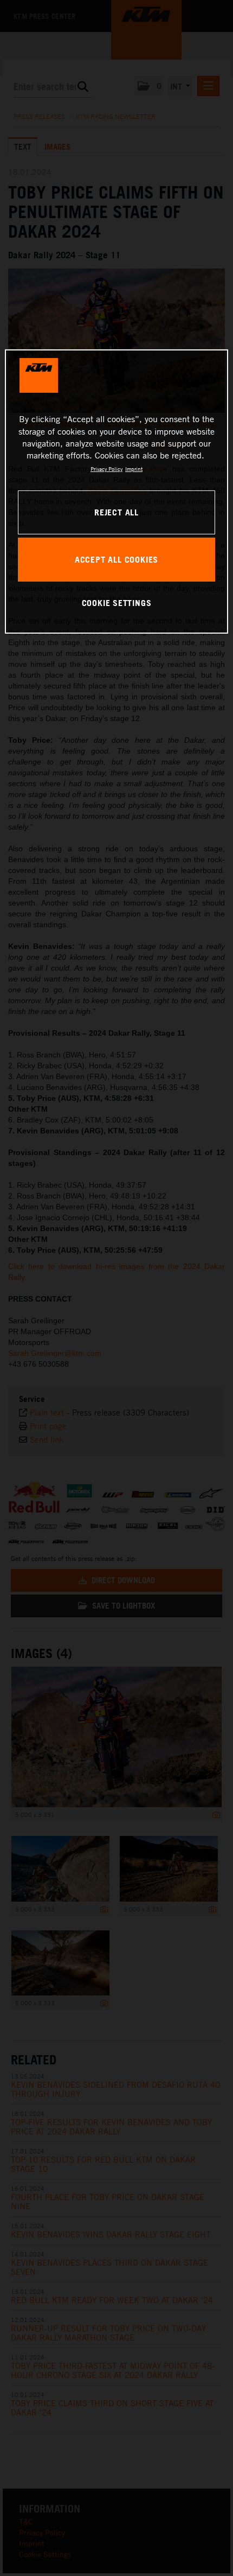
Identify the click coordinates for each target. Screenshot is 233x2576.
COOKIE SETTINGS (117, 603)
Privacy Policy (106, 469)
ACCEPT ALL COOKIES (116, 559)
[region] (117, 492)
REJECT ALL (116, 512)
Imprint (134, 469)
